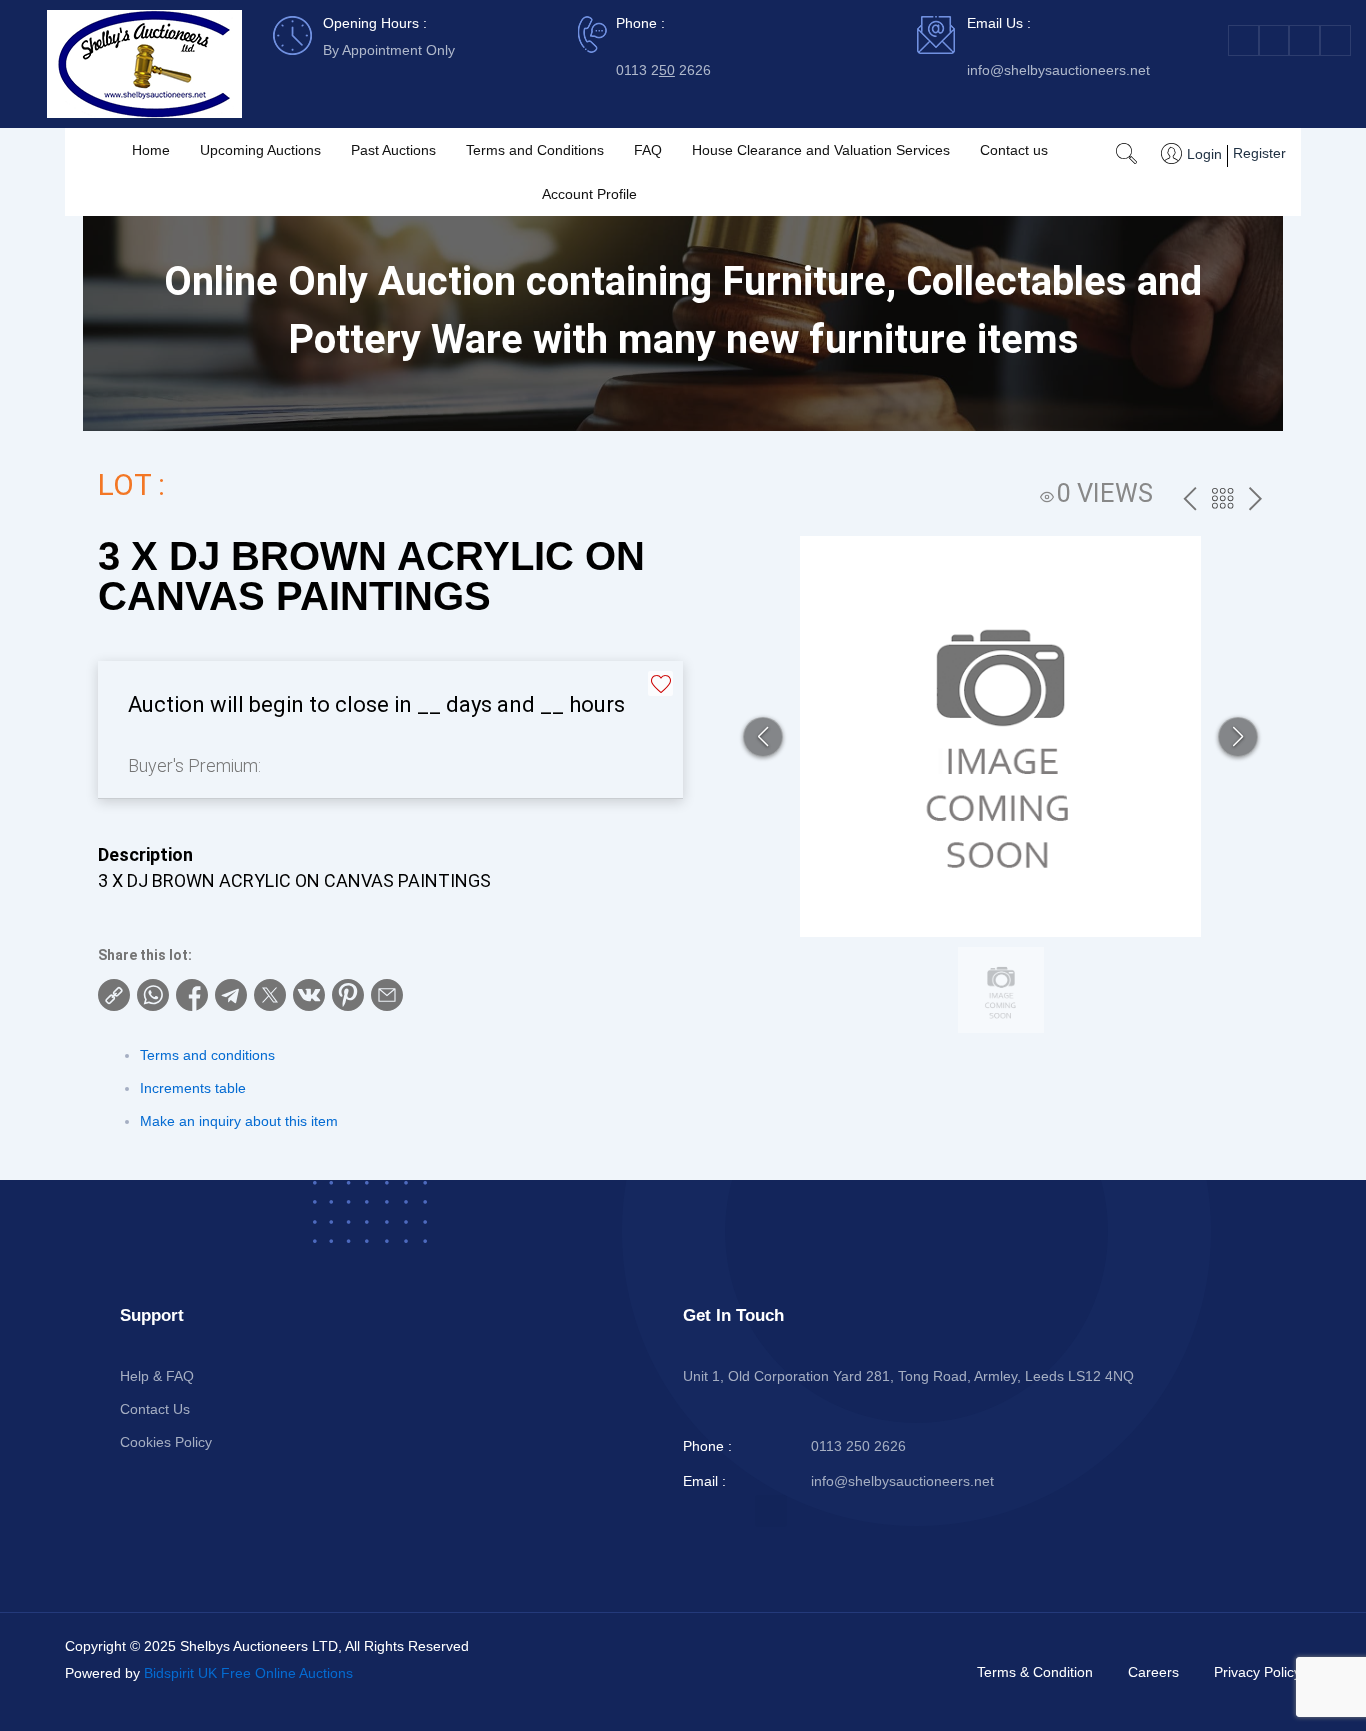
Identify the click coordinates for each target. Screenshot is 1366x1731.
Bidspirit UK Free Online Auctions (248, 1673)
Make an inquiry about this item (239, 1121)
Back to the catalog (1222, 501)
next (1255, 500)
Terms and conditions (207, 1055)
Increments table (193, 1088)
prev (1189, 500)
